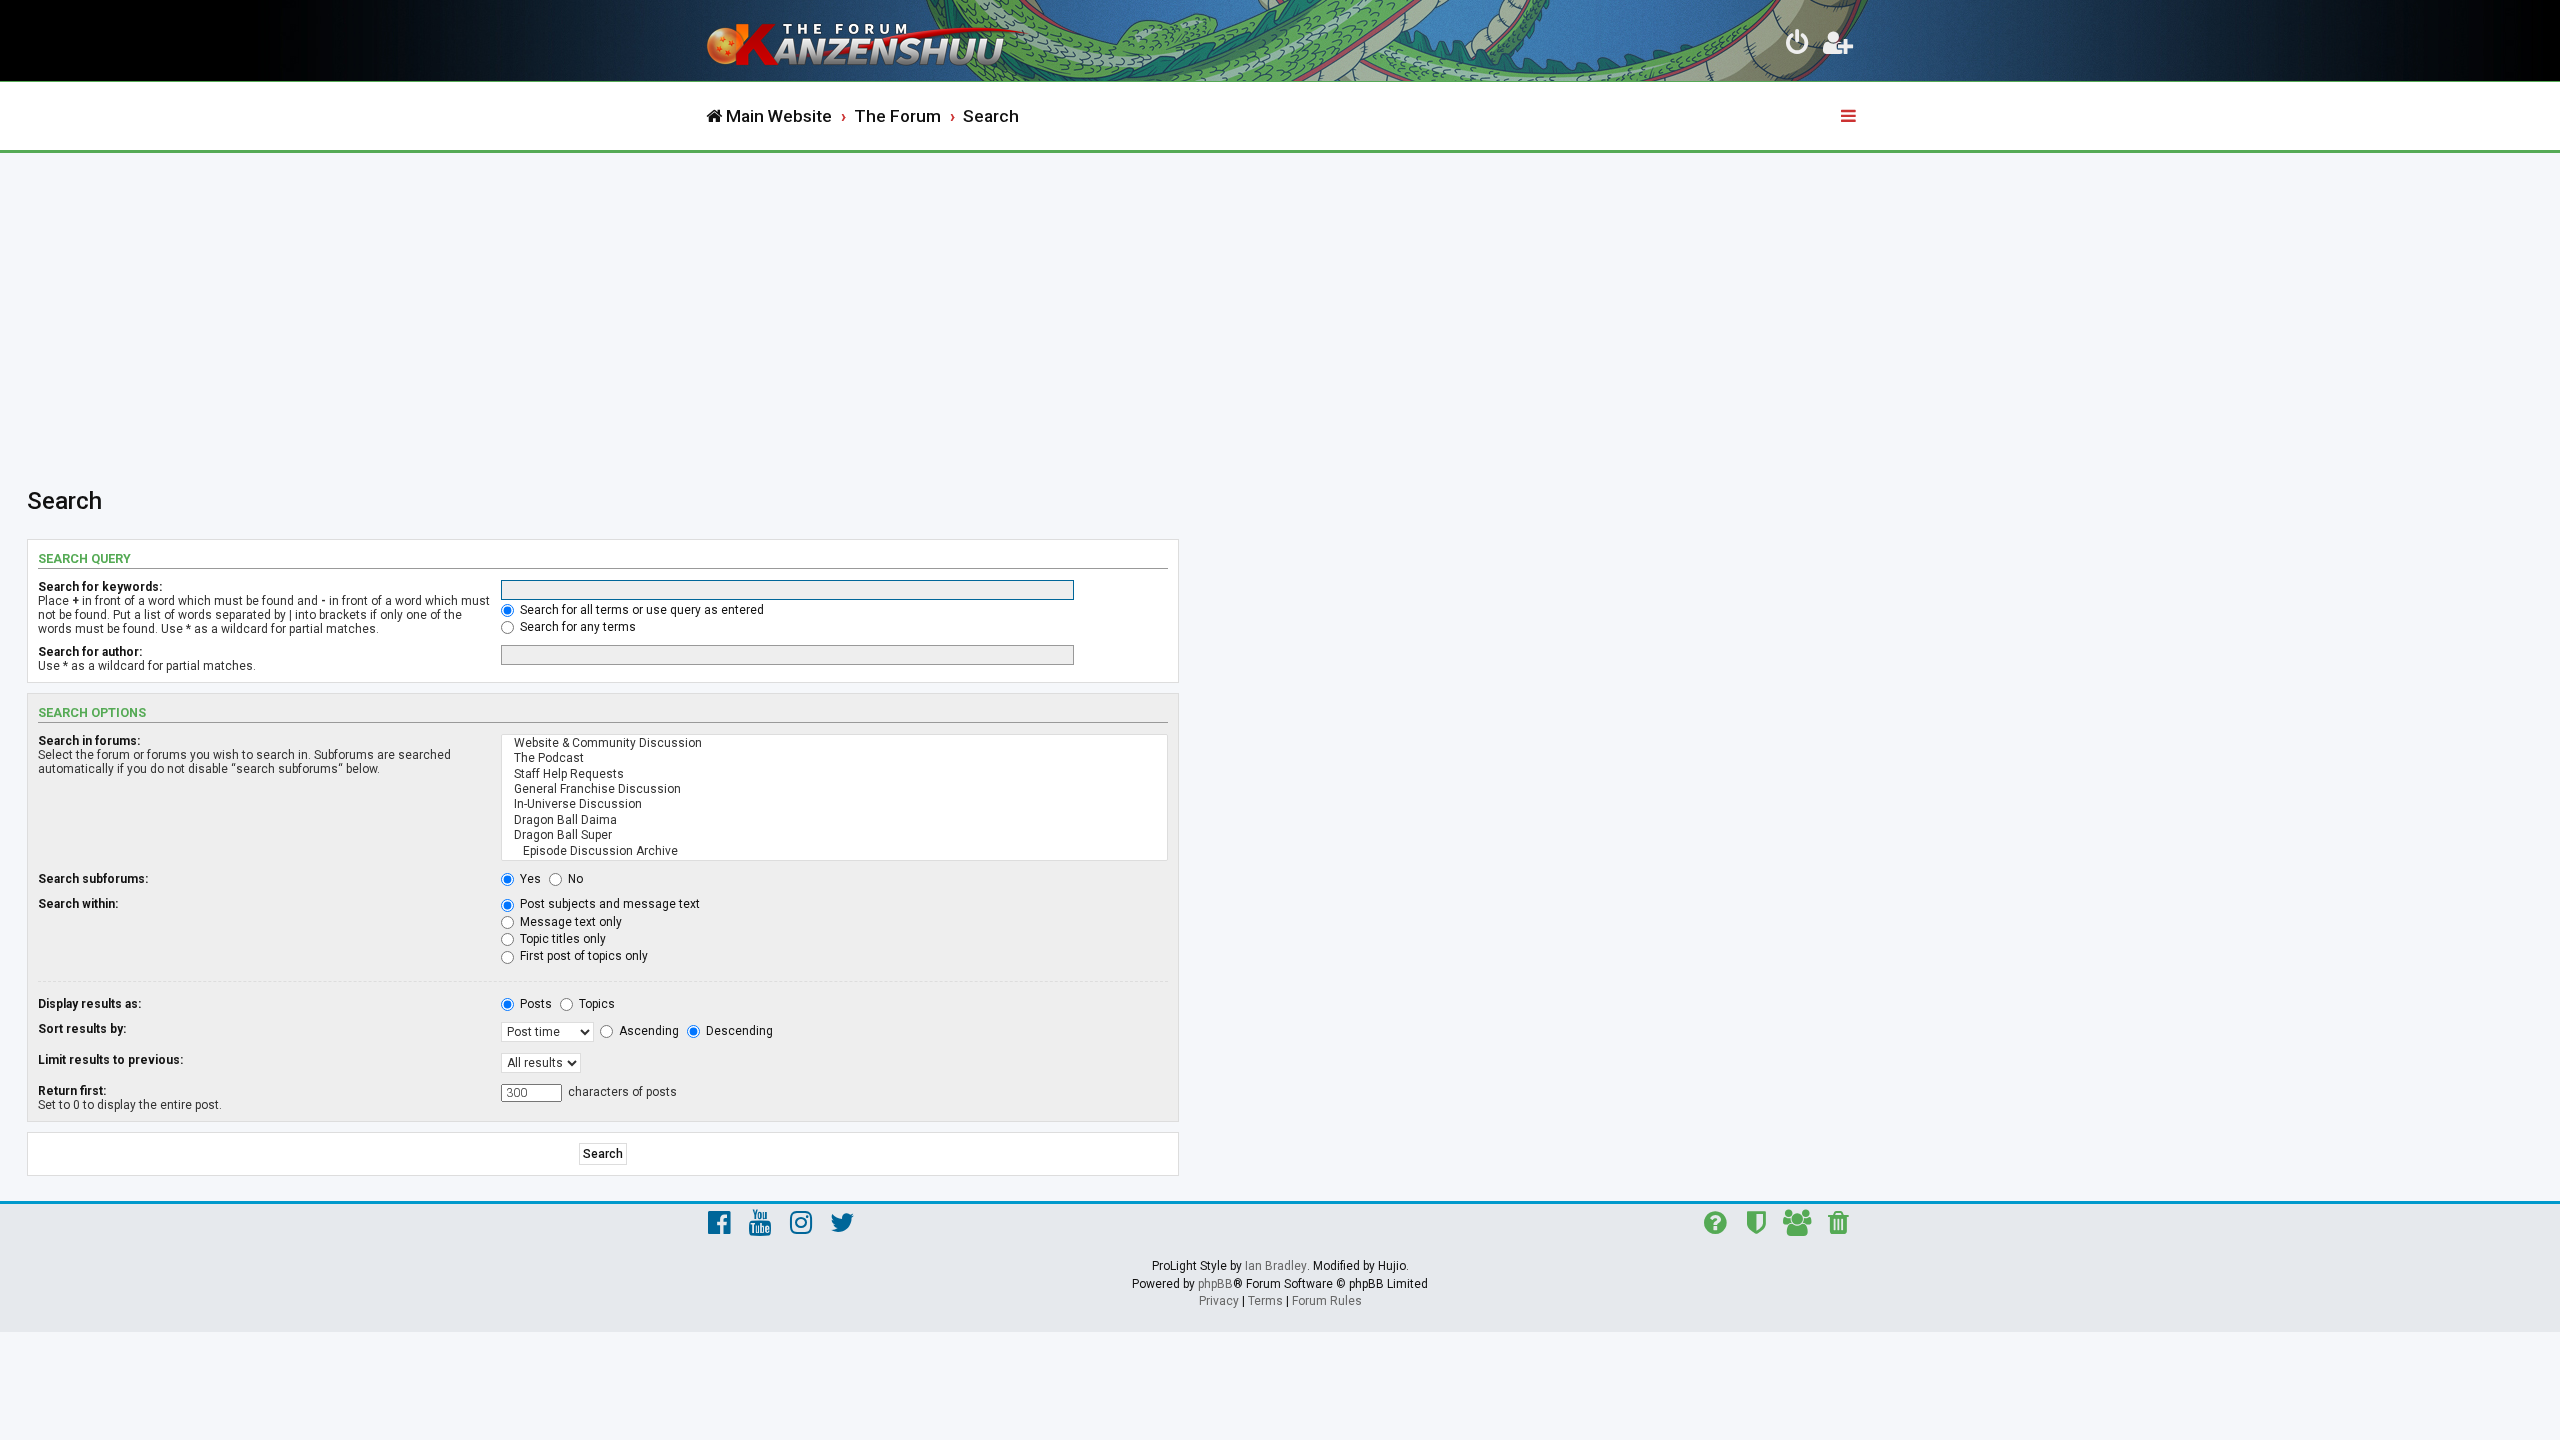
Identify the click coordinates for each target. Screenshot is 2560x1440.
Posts (534, 1004)
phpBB (1215, 1284)
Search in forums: (89, 741)
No (574, 879)
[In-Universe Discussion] (834, 804)
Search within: (78, 904)
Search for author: (90, 652)
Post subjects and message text (608, 904)
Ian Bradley (1276, 1266)
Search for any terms (576, 627)
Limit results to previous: (110, 1060)
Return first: (72, 1091)
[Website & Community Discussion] (834, 743)
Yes (529, 879)
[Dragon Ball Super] (834, 835)
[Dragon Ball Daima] (834, 820)
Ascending (647, 1031)
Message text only (569, 922)
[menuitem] (1798, 46)
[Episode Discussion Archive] (834, 851)
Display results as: (89, 1004)
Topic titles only (561, 939)
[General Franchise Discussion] (834, 789)
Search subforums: (93, 879)
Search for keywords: (100, 587)
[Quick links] (1850, 117)
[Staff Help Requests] (834, 774)
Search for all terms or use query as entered (640, 610)
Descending (738, 1031)
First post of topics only (582, 956)
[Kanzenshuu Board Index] (870, 40)
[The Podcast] (834, 758)
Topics (595, 1004)
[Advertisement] (1280, 303)
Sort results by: (82, 1029)
